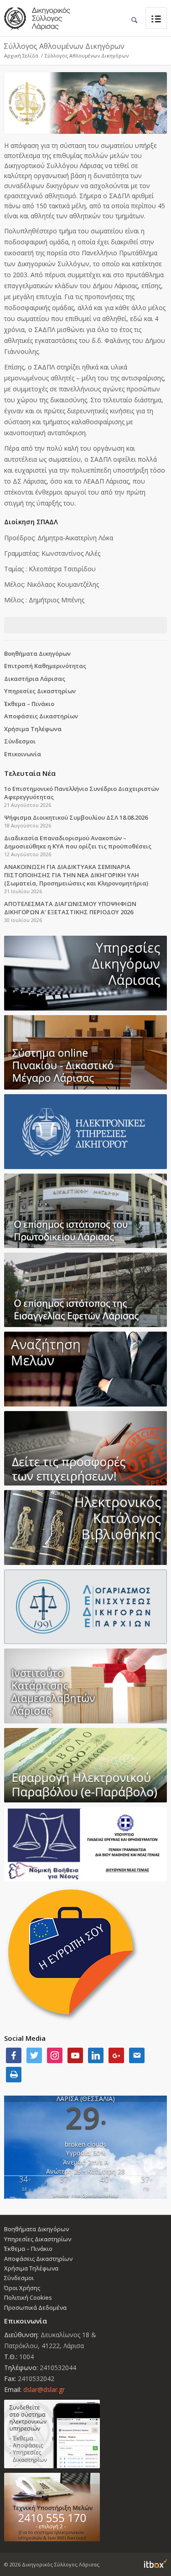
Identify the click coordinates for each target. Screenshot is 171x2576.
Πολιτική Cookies (28, 2297)
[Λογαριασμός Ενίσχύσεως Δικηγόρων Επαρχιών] (85, 1607)
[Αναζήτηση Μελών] (85, 1369)
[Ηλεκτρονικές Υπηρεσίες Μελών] (85, 2434)
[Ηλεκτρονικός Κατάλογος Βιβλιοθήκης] (85, 1527)
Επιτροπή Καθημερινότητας (45, 666)
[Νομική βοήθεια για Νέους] (85, 1844)
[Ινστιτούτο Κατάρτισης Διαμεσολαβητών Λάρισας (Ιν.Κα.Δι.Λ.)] (85, 1686)
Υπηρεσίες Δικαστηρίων (40, 691)
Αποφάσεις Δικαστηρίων (41, 716)
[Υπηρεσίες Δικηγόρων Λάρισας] (85, 973)
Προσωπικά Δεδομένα (35, 2307)
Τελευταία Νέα (30, 773)
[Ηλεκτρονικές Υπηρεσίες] (85, 1131)
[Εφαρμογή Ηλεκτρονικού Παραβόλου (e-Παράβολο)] (85, 1765)
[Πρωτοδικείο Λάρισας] (85, 1211)
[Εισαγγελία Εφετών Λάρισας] (85, 1290)
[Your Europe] (85, 1052)
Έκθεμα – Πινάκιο (29, 704)
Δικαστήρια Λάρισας (35, 679)
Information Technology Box (155, 2564)
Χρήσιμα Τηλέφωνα (33, 729)
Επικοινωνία (23, 754)
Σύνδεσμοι (20, 741)
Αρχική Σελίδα (21, 55)
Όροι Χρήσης (22, 2288)
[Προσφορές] (85, 1448)
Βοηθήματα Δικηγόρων (37, 653)
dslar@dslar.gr (44, 2389)
